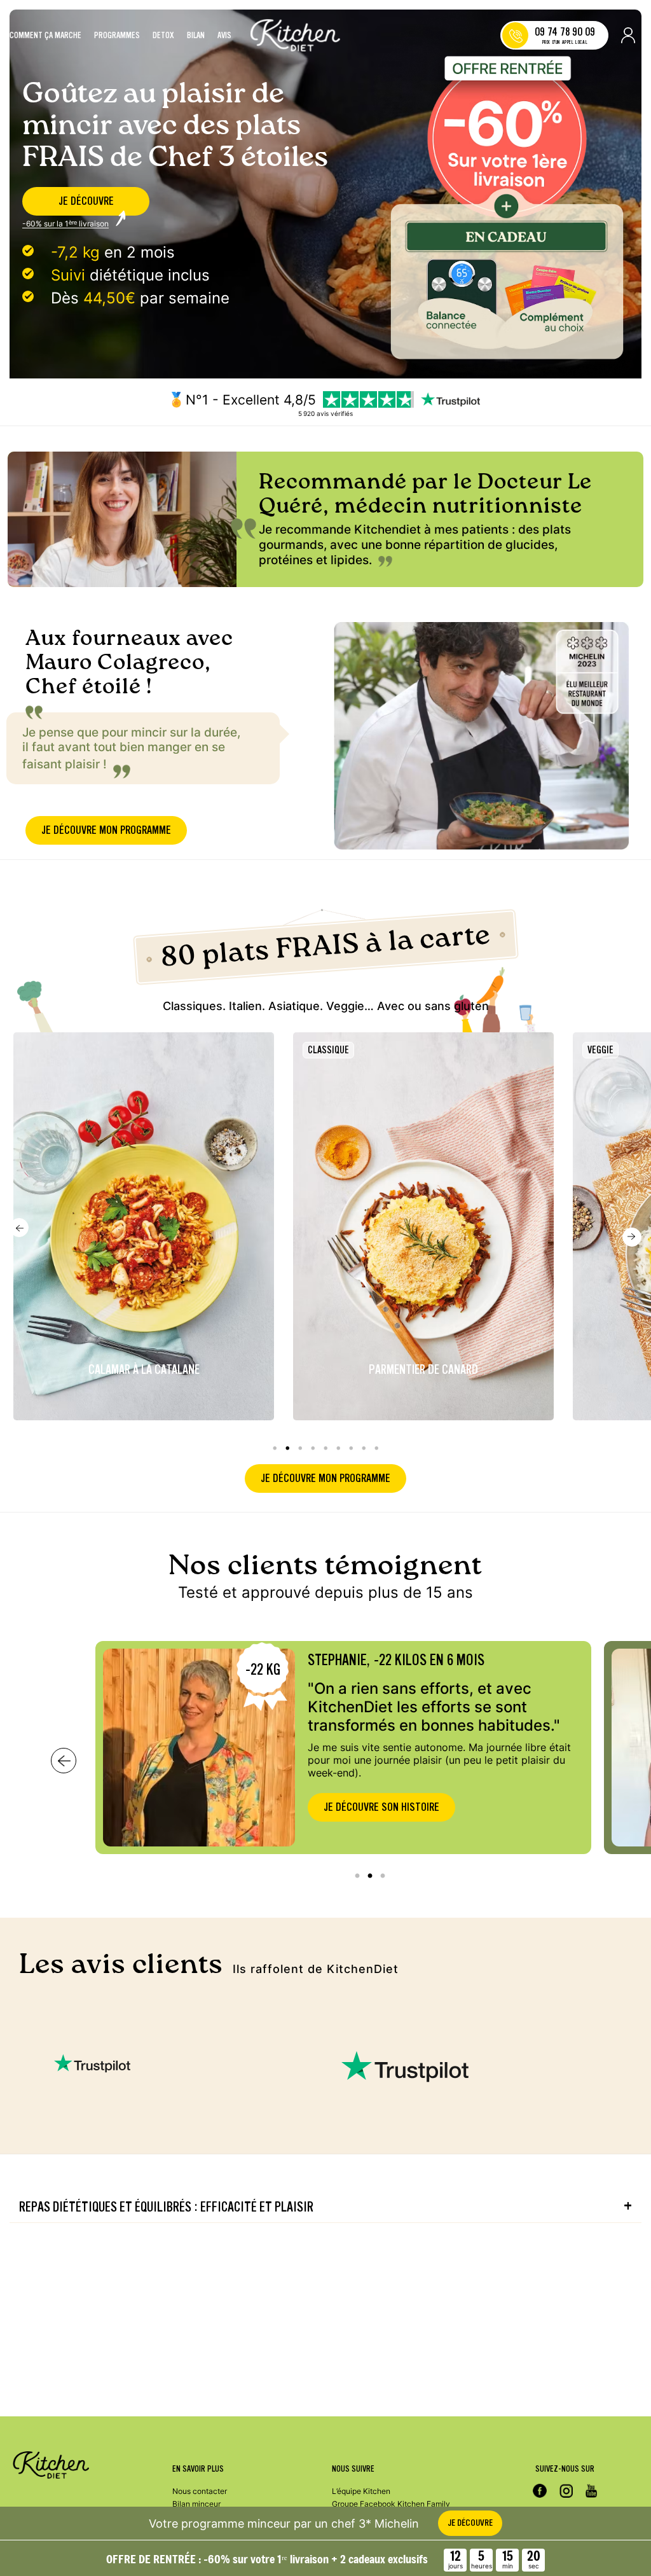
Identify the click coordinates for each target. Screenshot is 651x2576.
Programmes (117, 36)
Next (632, 1237)
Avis (224, 36)
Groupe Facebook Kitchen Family (391, 2504)
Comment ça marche (45, 36)
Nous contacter (200, 2491)
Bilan (196, 36)
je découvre (86, 201)
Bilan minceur (196, 2504)
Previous (19, 1228)
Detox (163, 36)
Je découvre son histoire (381, 1807)
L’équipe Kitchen (361, 2491)
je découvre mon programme (106, 830)
